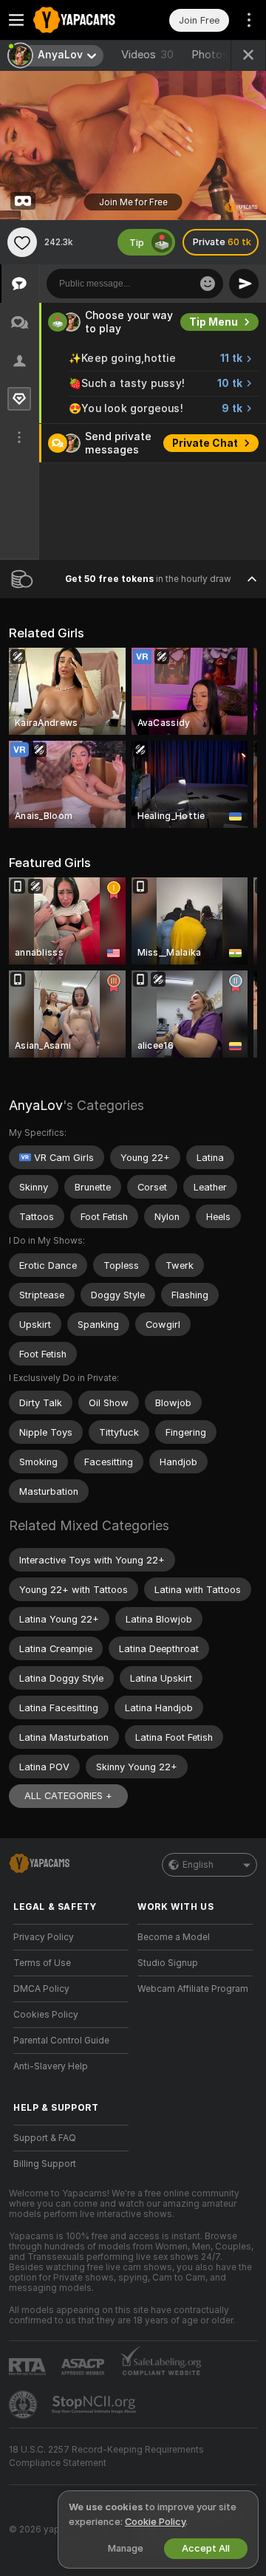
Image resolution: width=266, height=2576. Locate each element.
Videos (147, 55)
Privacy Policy (44, 1937)
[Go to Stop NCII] (95, 2405)
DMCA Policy (41, 1989)
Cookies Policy (46, 2015)
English (198, 1865)
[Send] (244, 284)
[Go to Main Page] (83, 20)
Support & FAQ (45, 2138)
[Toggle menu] (16, 20)
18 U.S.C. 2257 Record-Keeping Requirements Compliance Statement (106, 2456)
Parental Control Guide (61, 2041)
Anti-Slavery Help (51, 2066)
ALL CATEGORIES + (68, 1796)
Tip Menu (214, 322)
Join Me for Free (133, 202)
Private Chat (205, 443)
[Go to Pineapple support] (24, 2405)
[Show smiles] (208, 284)
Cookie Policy (155, 2522)
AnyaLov (36, 1105)
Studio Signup (168, 1963)
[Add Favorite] (22, 242)
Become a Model (174, 1937)
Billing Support (45, 2164)
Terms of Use (42, 1963)
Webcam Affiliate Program (193, 1989)
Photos (223, 55)
